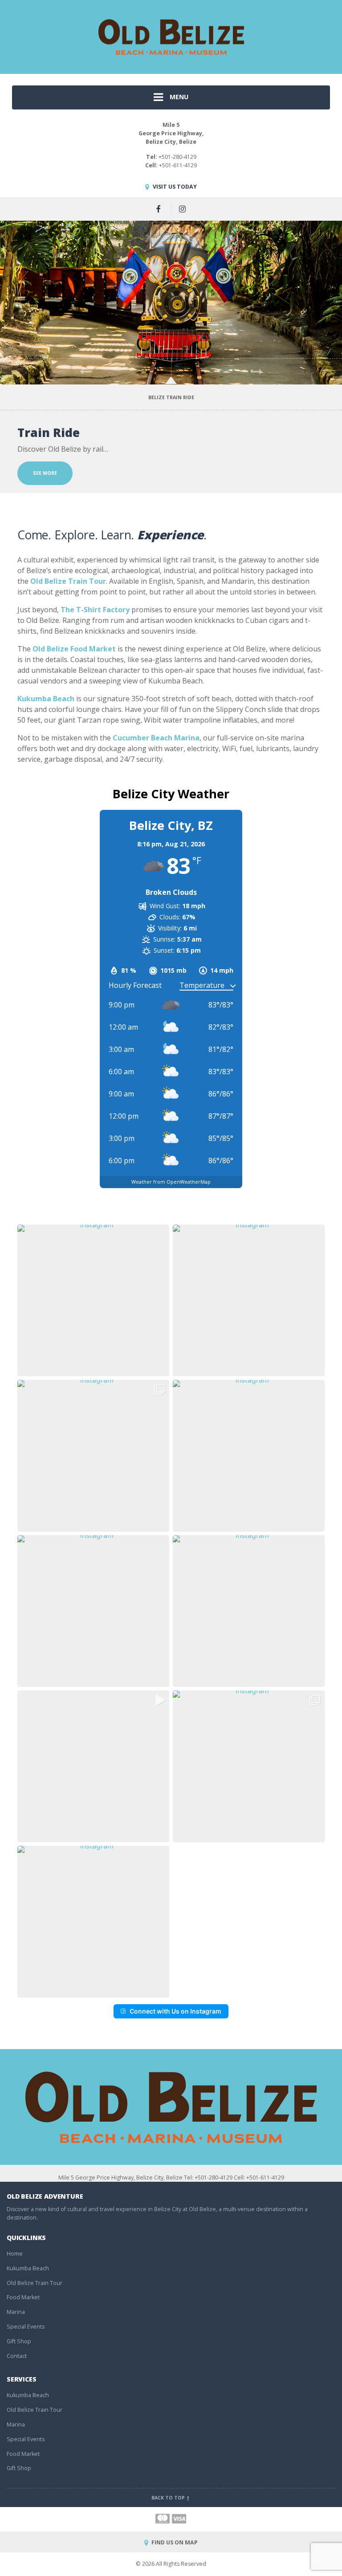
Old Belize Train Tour (35, 2283)
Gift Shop (19, 2341)
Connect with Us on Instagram (175, 2011)
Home (15, 2254)
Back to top (169, 2498)
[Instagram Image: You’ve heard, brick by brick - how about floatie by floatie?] (93, 1456)
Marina (16, 2312)
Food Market (23, 2297)
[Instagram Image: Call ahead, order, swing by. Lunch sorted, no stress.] (249, 1300)
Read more (47, 473)
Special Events (26, 2327)
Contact (17, 2356)
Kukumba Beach (28, 2268)
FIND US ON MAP (174, 2542)
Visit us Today (174, 187)
